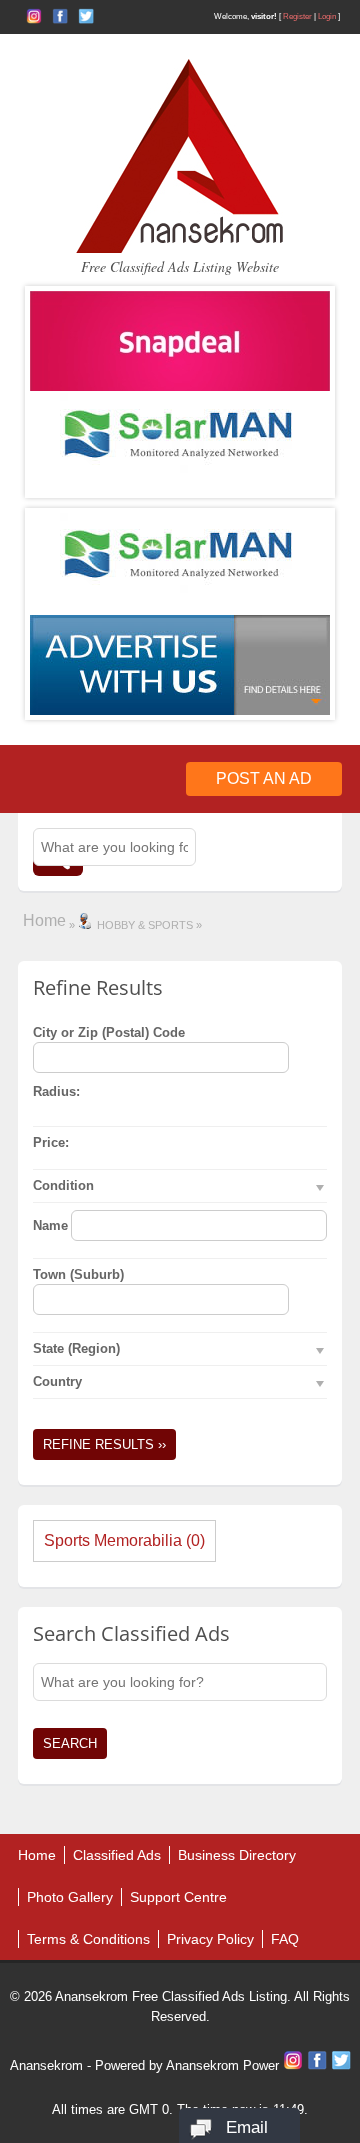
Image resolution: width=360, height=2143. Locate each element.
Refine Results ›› (104, 1444)
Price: (51, 1142)
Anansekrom (46, 2065)
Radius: (56, 1091)
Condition (63, 1185)
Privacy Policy (210, 1939)
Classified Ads (117, 1855)
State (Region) (76, 1348)
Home (44, 920)
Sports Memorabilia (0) (124, 1540)
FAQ (285, 1939)
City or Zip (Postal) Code (109, 1032)
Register (297, 16)
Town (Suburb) (78, 1274)
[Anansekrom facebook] (60, 16)
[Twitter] (341, 2065)
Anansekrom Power (222, 2065)
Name (50, 1225)
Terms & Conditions (88, 1939)
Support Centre (178, 1897)
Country (57, 1381)
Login (327, 16)
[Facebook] (319, 2065)
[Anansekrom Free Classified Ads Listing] (180, 249)
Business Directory (237, 1855)
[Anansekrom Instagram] (34, 16)
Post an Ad (264, 778)
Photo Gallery (70, 1897)
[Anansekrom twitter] (86, 16)
